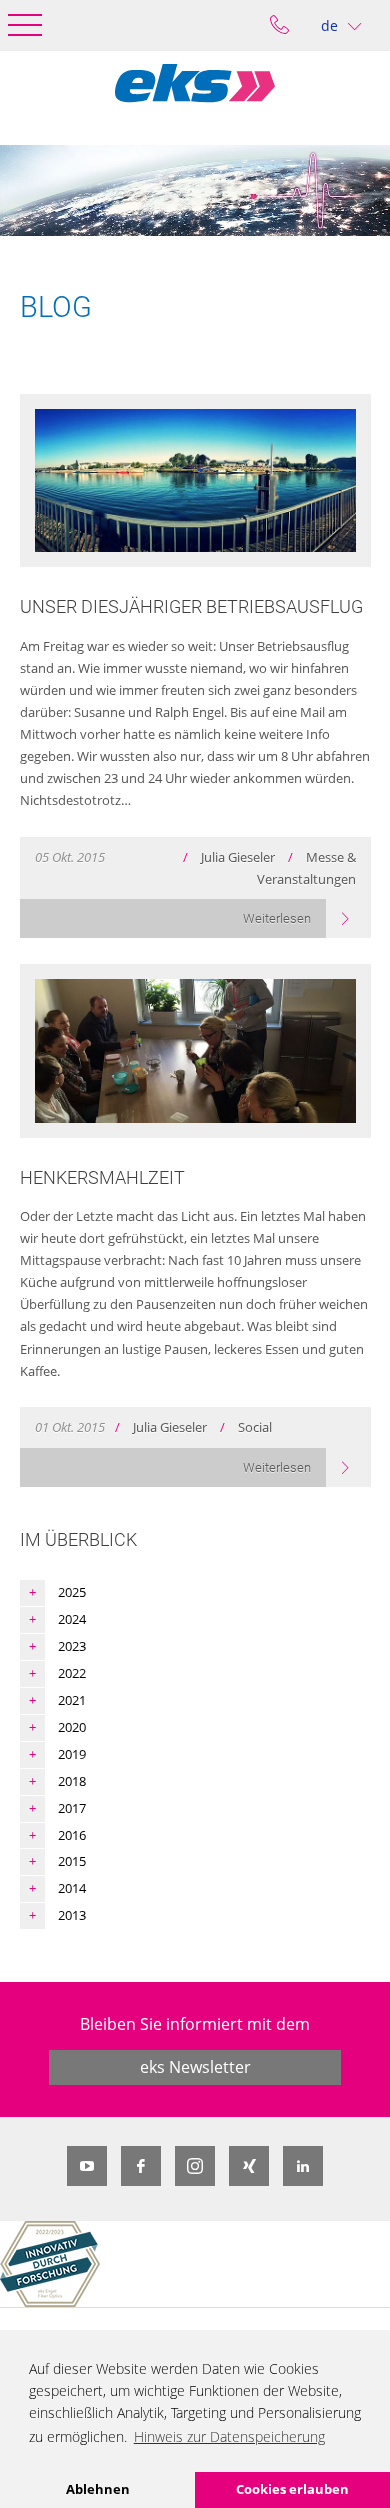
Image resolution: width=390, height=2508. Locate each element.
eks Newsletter (195, 2067)
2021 (72, 1700)
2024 (72, 1619)
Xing (249, 2166)
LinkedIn (303, 2166)
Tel (279, 25)
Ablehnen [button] (98, 2489)
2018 (72, 1781)
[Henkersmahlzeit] (195, 1051)
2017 (72, 1808)
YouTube (87, 2166)
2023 (72, 1646)
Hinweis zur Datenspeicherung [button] (229, 2436)
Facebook (141, 2166)
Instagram (195, 2166)
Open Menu (25, 25)
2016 (72, 1835)
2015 (72, 1861)
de (329, 25)
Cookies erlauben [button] (292, 2489)
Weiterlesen (277, 918)
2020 (72, 1727)
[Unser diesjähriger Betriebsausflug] (195, 481)
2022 (72, 1673)
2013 (72, 1915)
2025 (72, 1592)
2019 (72, 1754)
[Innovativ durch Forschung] (50, 2264)
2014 (72, 1888)
